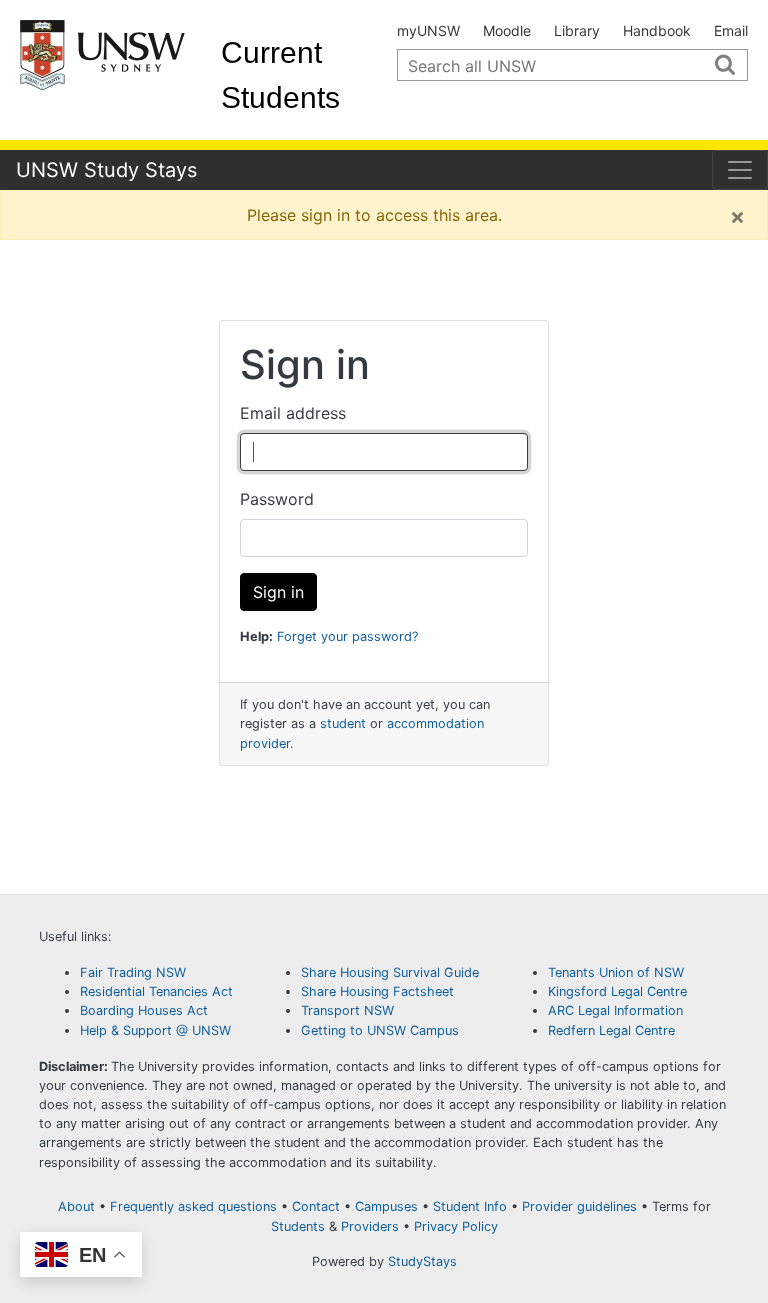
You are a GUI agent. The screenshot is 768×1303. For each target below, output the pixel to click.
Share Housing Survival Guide (390, 972)
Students (298, 1226)
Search (732, 70)
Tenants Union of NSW (616, 972)
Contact (316, 1206)
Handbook (657, 30)
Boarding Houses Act (144, 1010)
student (343, 723)
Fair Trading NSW (133, 972)
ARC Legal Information (615, 1010)
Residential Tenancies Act (158, 991)
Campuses (386, 1206)
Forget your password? (347, 636)
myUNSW (428, 30)
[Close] (737, 217)
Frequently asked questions (193, 1206)
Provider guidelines (579, 1206)
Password (277, 499)
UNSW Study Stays (106, 170)
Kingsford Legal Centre (617, 991)
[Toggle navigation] (740, 170)
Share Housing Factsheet (377, 991)
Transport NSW (347, 1010)
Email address (293, 413)
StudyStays (422, 1261)
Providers (370, 1226)
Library (577, 30)
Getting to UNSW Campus (380, 1030)
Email (731, 30)
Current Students (280, 75)
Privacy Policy (456, 1226)
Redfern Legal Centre (611, 1030)
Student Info (470, 1206)
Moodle (507, 30)
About (76, 1206)
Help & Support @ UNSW (155, 1030)
